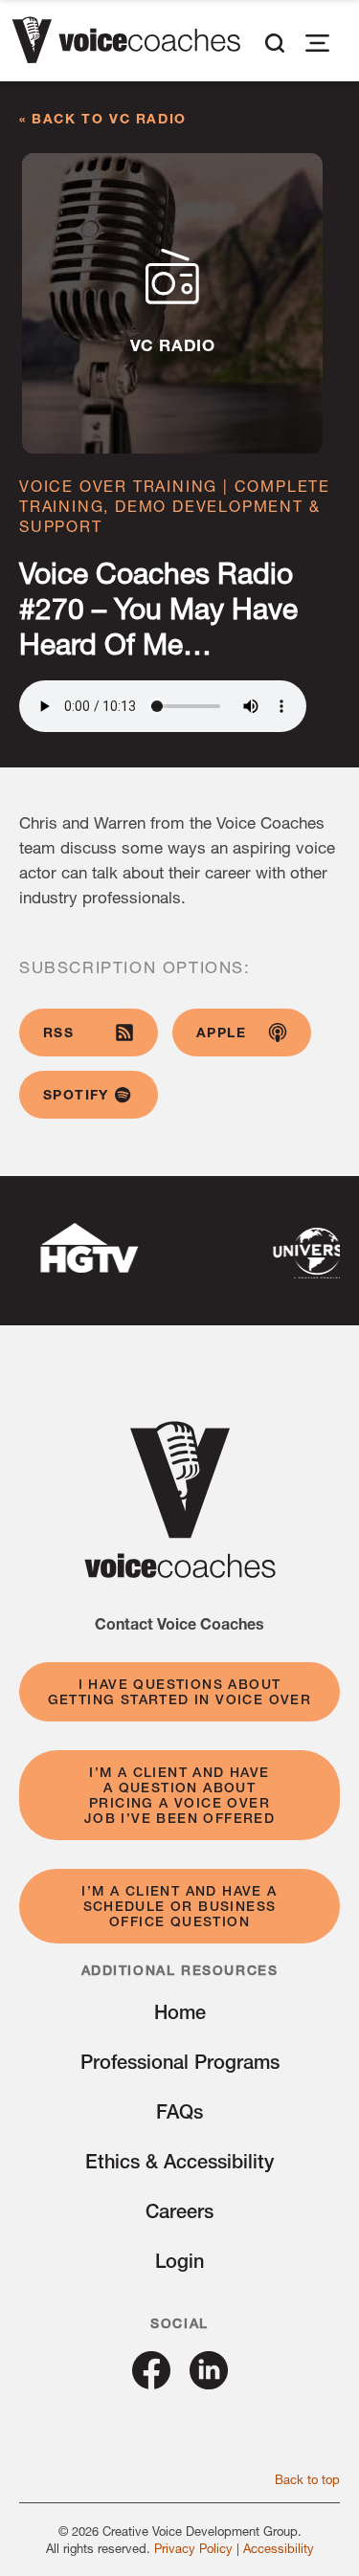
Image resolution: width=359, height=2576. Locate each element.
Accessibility (279, 2548)
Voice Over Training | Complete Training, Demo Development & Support (175, 506)
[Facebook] (151, 2382)
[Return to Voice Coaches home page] (180, 1572)
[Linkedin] (209, 2382)
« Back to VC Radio (103, 118)
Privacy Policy (193, 2548)
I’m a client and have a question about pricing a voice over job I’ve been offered (179, 1795)
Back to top (307, 2479)
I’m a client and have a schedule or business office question (179, 1906)
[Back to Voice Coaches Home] (126, 43)
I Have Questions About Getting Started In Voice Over (180, 1692)
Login (179, 2261)
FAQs (179, 2111)
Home (180, 2012)
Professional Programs (180, 2062)
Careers (179, 2211)
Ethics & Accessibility (179, 2161)
